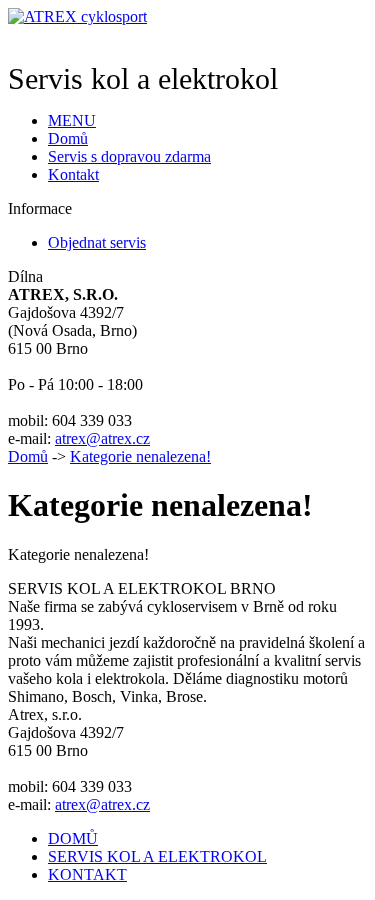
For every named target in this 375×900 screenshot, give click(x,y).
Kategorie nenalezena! (140, 456)
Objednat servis (97, 242)
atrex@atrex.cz (102, 438)
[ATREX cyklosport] (77, 16)
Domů (28, 456)
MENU (72, 120)
